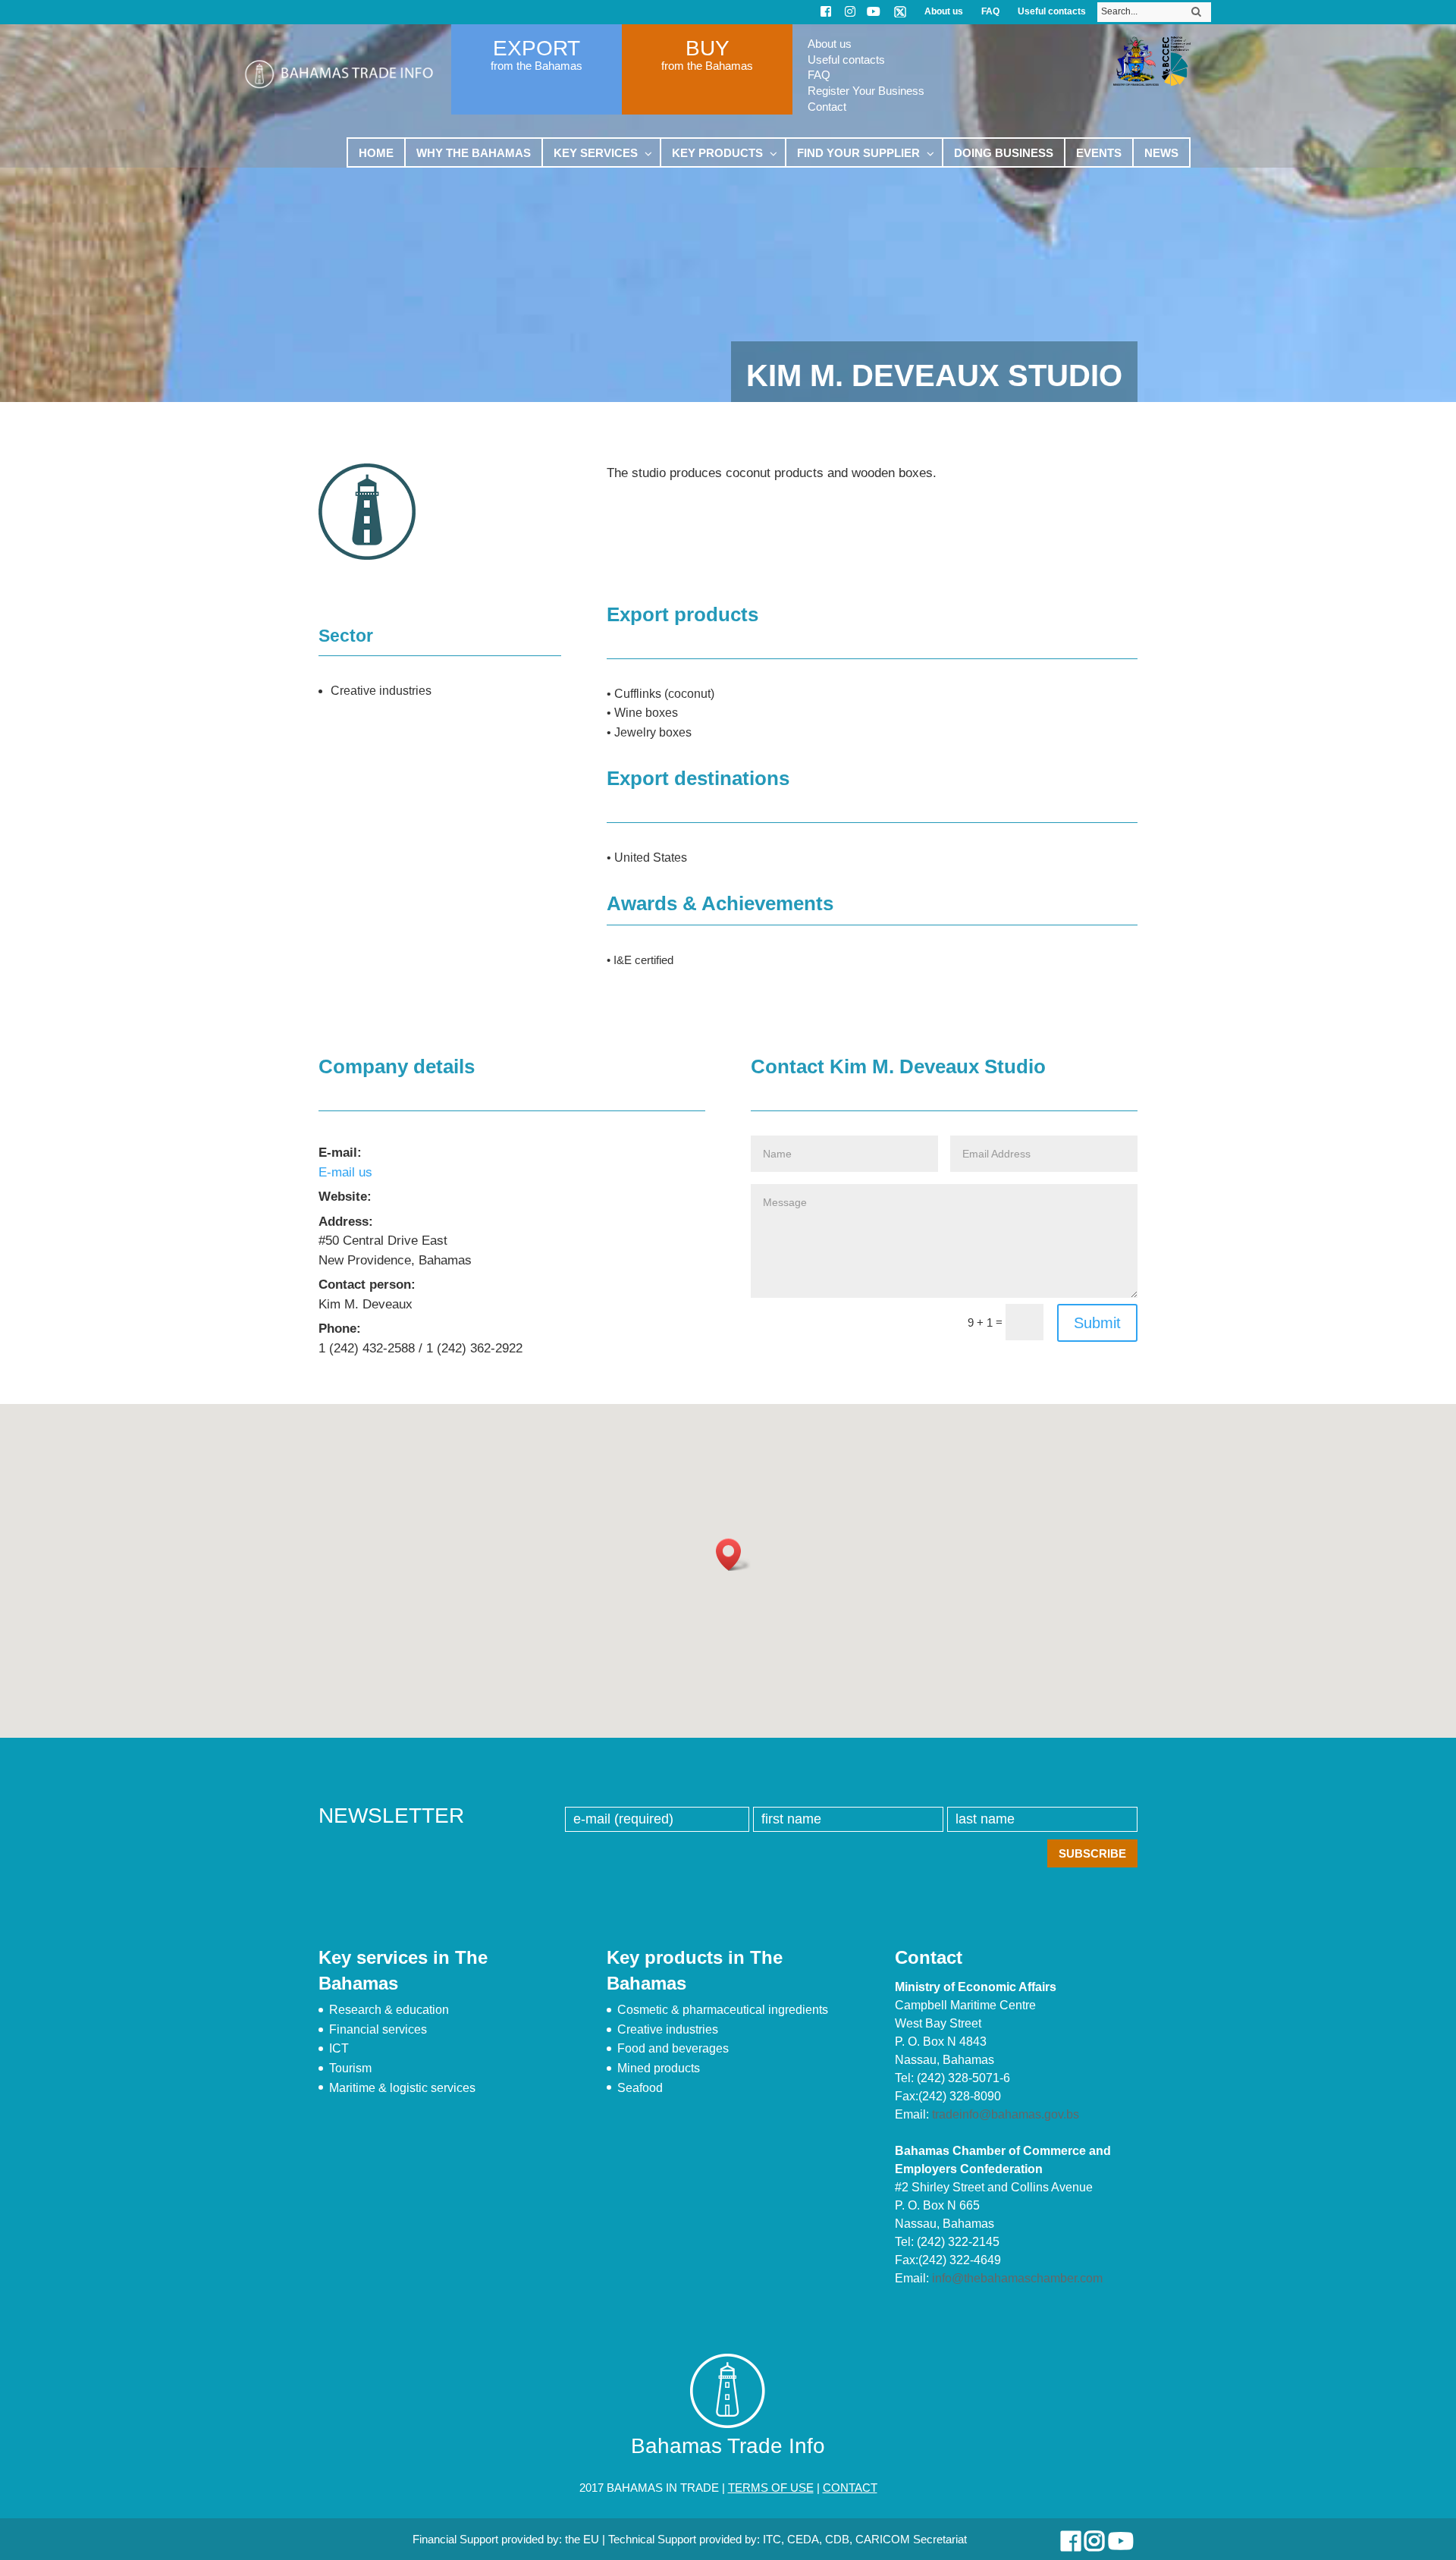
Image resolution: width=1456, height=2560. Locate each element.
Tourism (350, 2068)
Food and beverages (673, 2048)
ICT (339, 2048)
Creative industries (668, 2029)
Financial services (378, 2029)
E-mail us (345, 1172)
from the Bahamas (537, 66)
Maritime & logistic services (402, 2088)
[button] (733, 1555)
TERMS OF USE (771, 2488)
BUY (708, 48)
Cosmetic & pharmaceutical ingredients (723, 2010)
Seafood (640, 2088)
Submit (1097, 1323)
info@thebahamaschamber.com (1017, 2278)
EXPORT (537, 48)
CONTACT (850, 2488)
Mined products (659, 2068)
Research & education (389, 2010)
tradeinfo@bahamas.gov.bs (1006, 2114)
